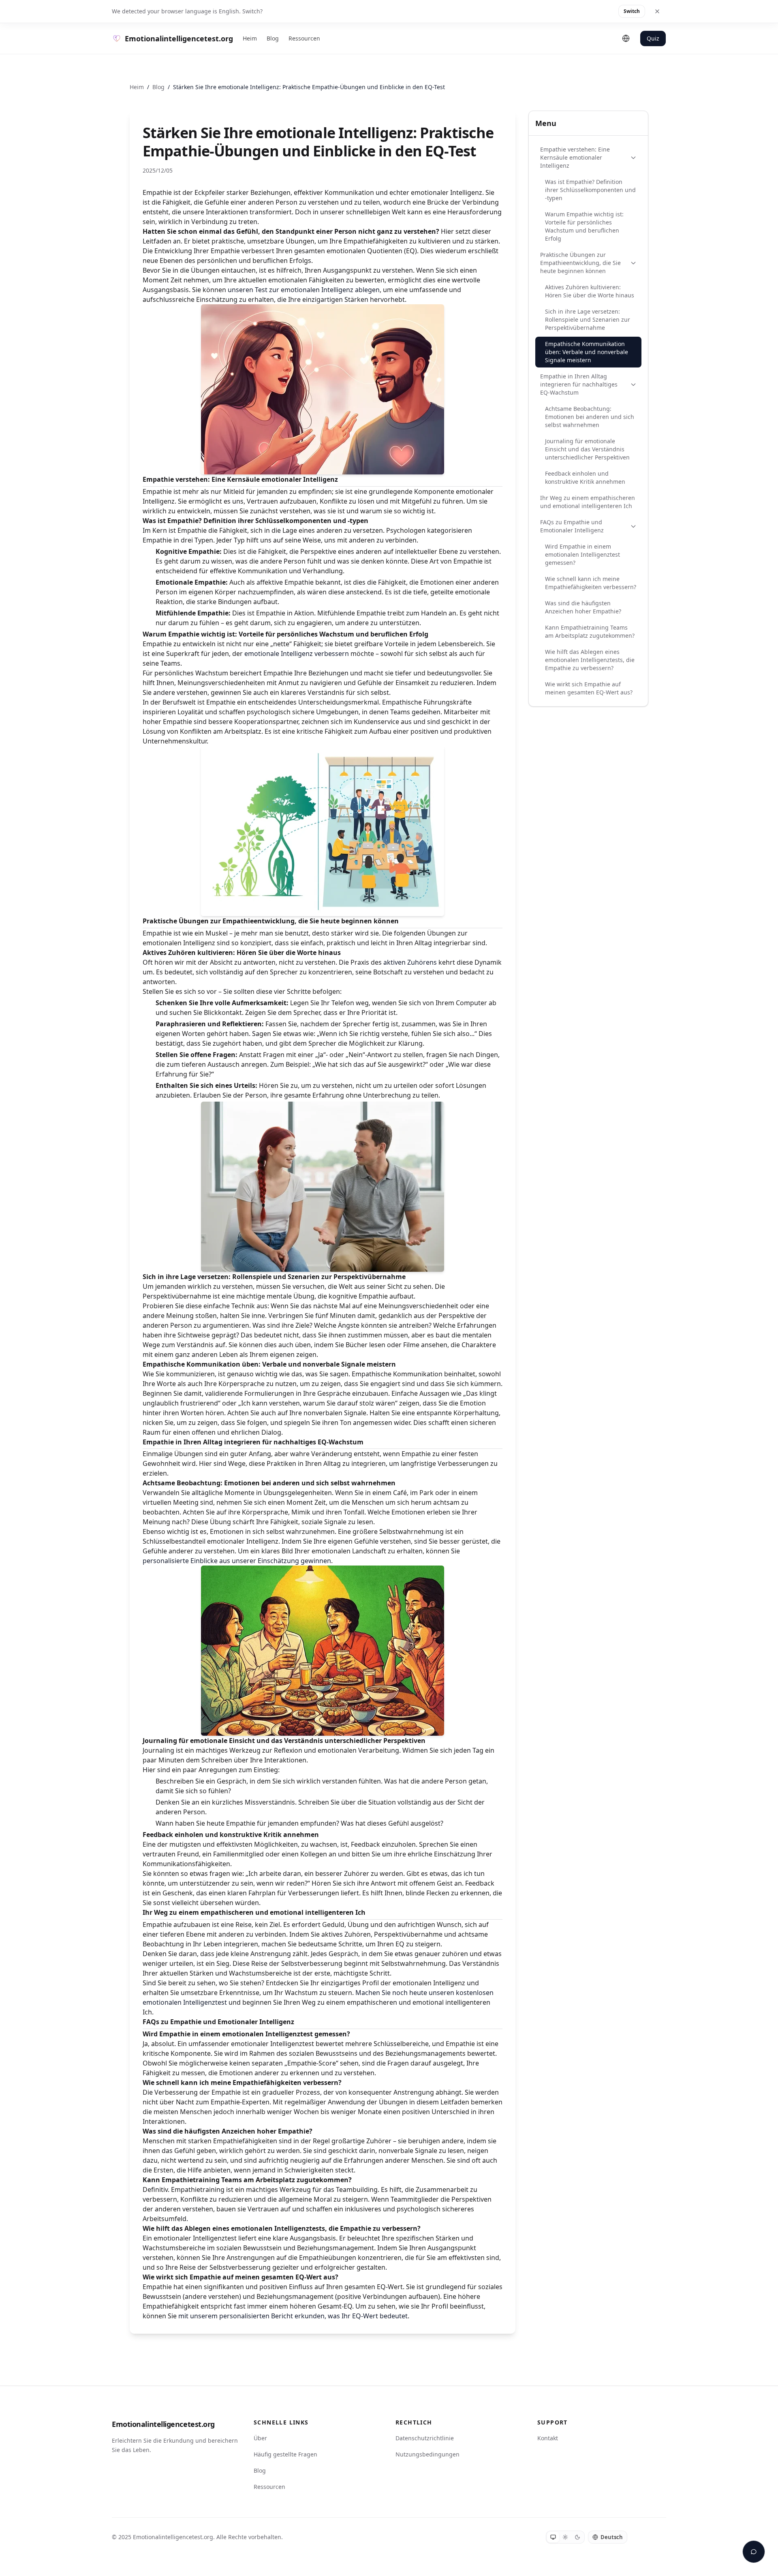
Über (260, 2438)
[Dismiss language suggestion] (657, 11)
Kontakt (548, 2438)
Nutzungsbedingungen (427, 2454)
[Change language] (626, 38)
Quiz (653, 38)
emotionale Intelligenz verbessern (297, 654)
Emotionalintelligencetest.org (163, 2424)
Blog (273, 38)
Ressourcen (304, 38)
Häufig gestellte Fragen (285, 2454)
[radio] (553, 2537)
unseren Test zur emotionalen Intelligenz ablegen (304, 290)
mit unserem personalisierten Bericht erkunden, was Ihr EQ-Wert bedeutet (293, 2316)
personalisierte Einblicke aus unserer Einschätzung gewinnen (237, 1561)
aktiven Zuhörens (410, 962)
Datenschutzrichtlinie (425, 2438)
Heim (250, 38)
